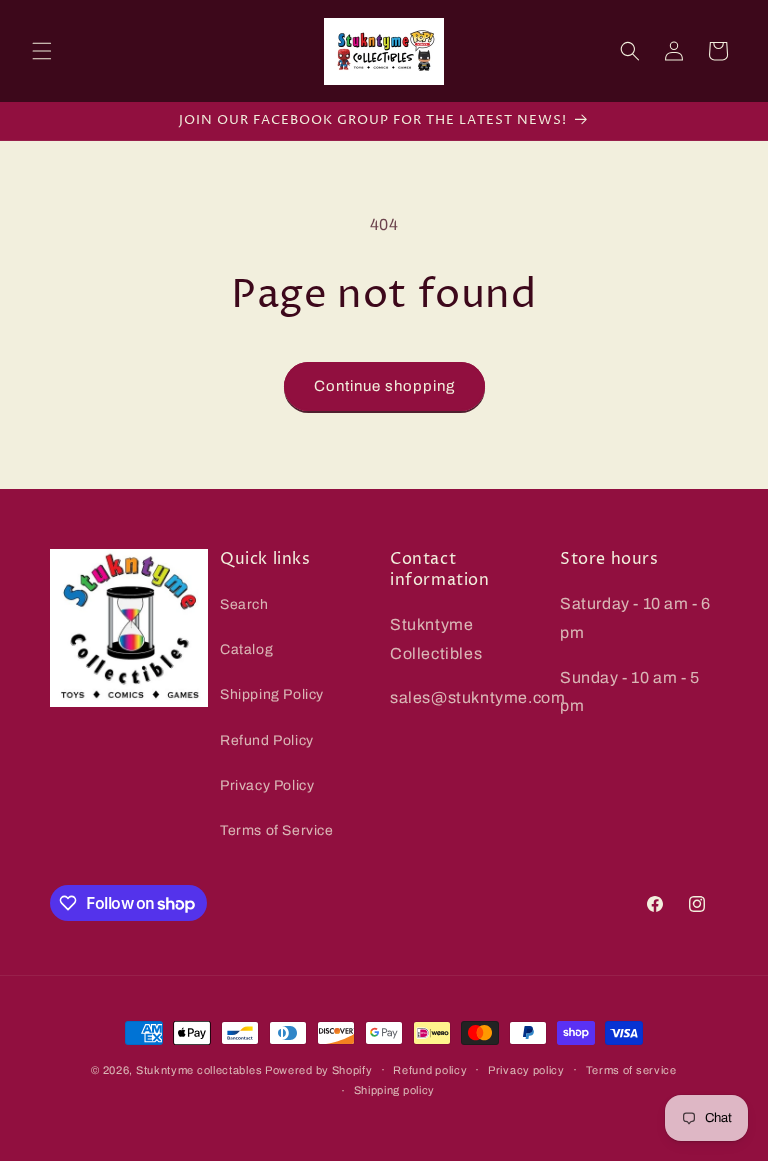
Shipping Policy (272, 694)
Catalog (246, 649)
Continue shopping (384, 386)
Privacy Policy (267, 785)
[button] (42, 51)
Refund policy (430, 1070)
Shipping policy (395, 1090)
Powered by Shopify (319, 1070)
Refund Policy (267, 740)
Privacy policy (526, 1070)
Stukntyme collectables (200, 1070)
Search (244, 604)
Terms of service (631, 1070)
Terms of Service (277, 830)
